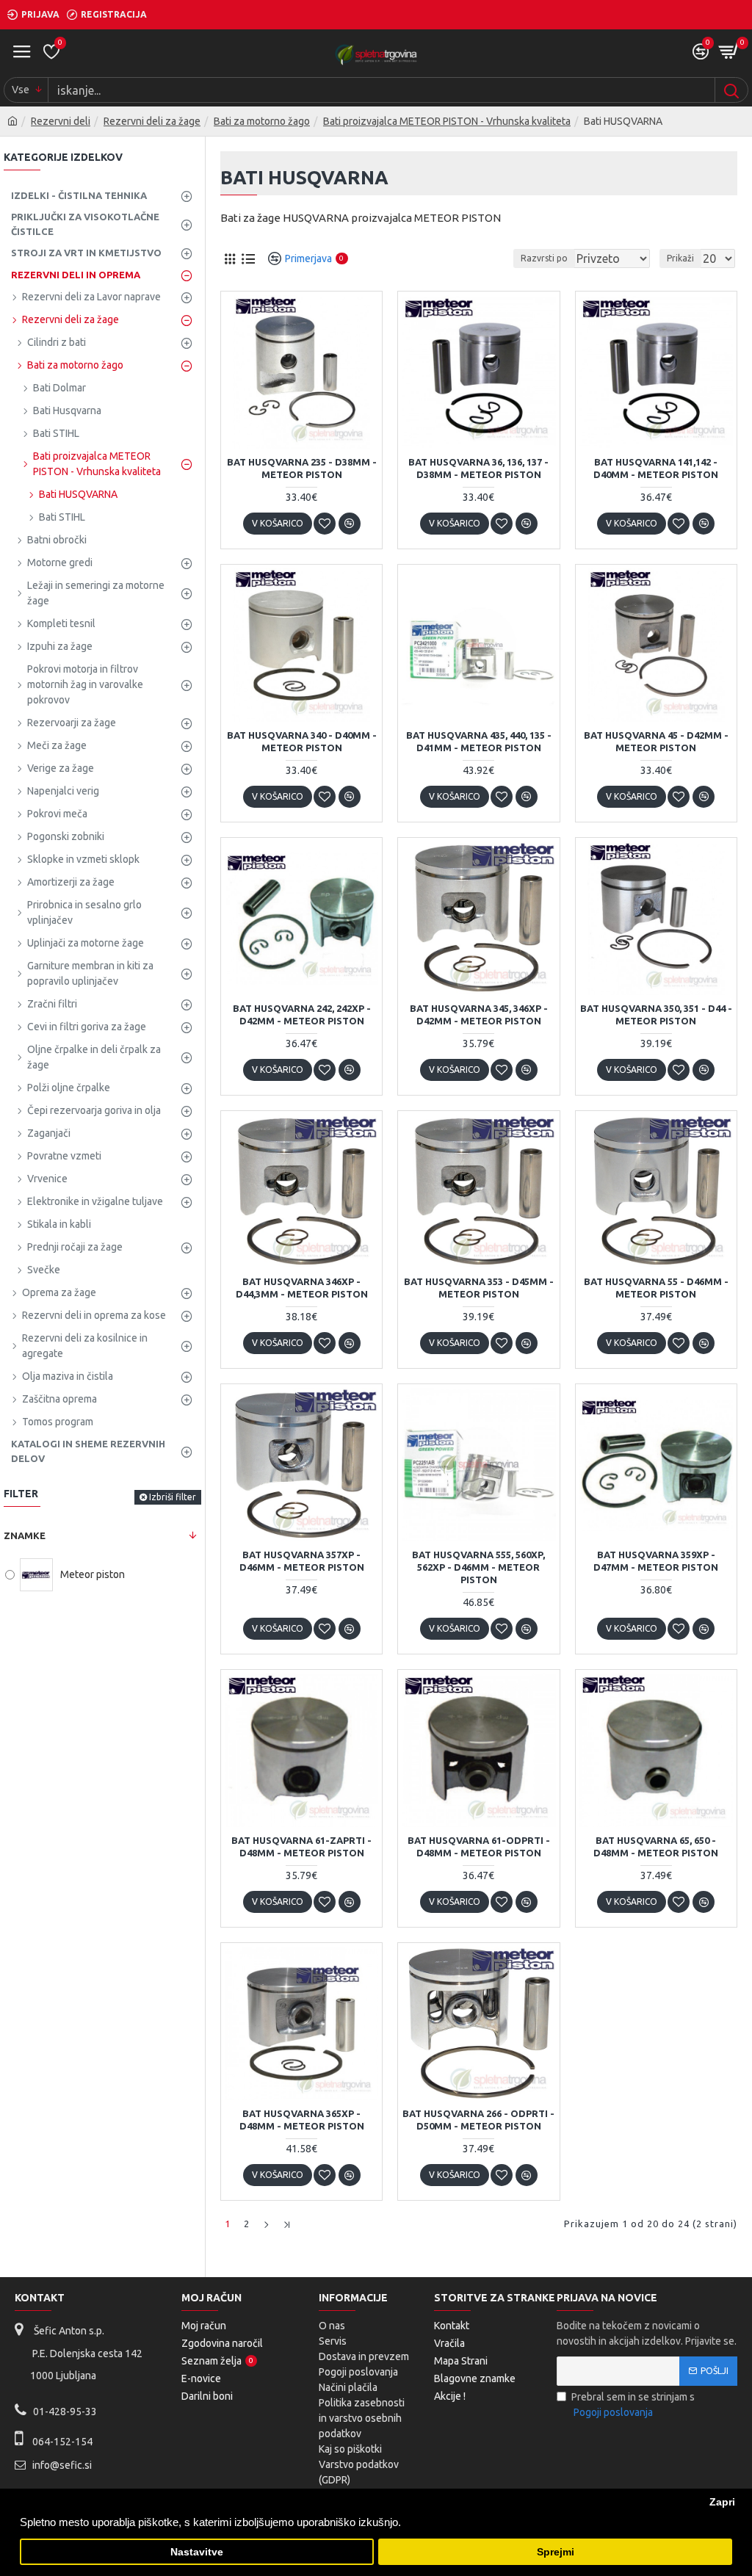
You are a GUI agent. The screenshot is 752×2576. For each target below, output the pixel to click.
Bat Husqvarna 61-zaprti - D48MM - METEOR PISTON (301, 1846)
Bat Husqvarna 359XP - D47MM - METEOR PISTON (656, 1561)
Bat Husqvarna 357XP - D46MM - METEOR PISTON (302, 1561)
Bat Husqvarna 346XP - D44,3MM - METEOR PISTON (302, 1288)
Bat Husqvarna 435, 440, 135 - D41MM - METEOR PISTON (479, 741)
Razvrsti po (544, 258)
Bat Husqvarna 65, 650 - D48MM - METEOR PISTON (656, 1846)
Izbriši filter (173, 1497)
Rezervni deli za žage (152, 121)
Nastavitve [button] (197, 2552)
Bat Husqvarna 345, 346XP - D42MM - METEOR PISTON (479, 1014)
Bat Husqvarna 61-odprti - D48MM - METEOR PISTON (479, 1846)
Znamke (25, 1535)
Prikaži (680, 258)
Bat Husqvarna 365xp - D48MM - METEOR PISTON (302, 2120)
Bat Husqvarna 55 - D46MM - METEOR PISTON (656, 1288)
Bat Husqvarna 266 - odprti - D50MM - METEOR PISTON (478, 2120)
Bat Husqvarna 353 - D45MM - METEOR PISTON (479, 1288)
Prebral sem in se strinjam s (633, 2405)
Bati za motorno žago (262, 121)
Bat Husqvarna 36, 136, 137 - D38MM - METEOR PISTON (478, 468)
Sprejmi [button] (556, 2552)
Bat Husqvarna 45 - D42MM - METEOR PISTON (656, 741)
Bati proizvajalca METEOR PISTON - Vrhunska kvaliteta (447, 121)
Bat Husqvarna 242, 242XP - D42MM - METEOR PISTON (302, 1014)
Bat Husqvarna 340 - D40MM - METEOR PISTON (302, 741)
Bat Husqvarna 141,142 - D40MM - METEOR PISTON (656, 468)
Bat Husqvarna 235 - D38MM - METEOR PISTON (302, 468)
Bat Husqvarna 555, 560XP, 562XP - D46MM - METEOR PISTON (478, 1567)
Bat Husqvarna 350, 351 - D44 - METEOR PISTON (656, 1014)
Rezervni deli (61, 121)
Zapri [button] (722, 2502)
